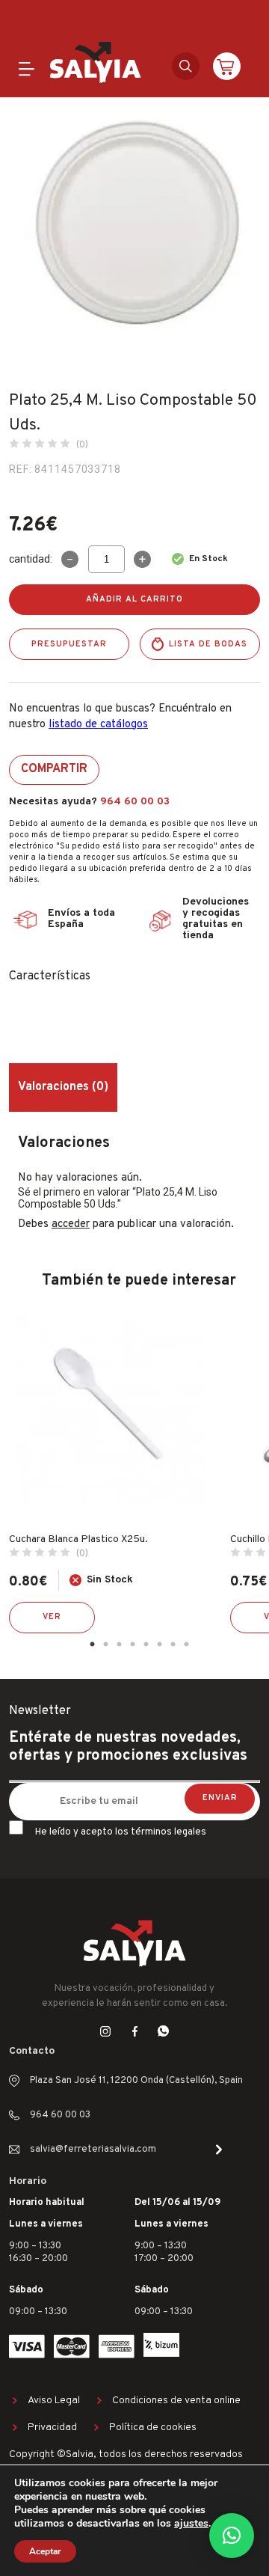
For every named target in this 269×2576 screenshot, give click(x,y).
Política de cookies (153, 2427)
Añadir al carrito (134, 599)
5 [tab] (146, 1645)
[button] (232, 2536)
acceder (71, 1224)
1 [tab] (92, 1645)
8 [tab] (186, 1645)
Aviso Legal (54, 2401)
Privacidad (52, 2427)
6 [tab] (159, 1645)
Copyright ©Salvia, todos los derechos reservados (126, 2454)
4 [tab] (132, 1645)
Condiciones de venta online (176, 2401)
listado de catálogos (98, 725)
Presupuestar (69, 644)
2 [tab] (105, 1645)
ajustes (191, 2524)
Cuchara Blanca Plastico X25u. (78, 1539)
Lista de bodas (208, 644)
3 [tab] (119, 1645)
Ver (52, 1617)
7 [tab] (173, 1645)
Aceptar (45, 2551)
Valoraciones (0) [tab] (63, 1087)
